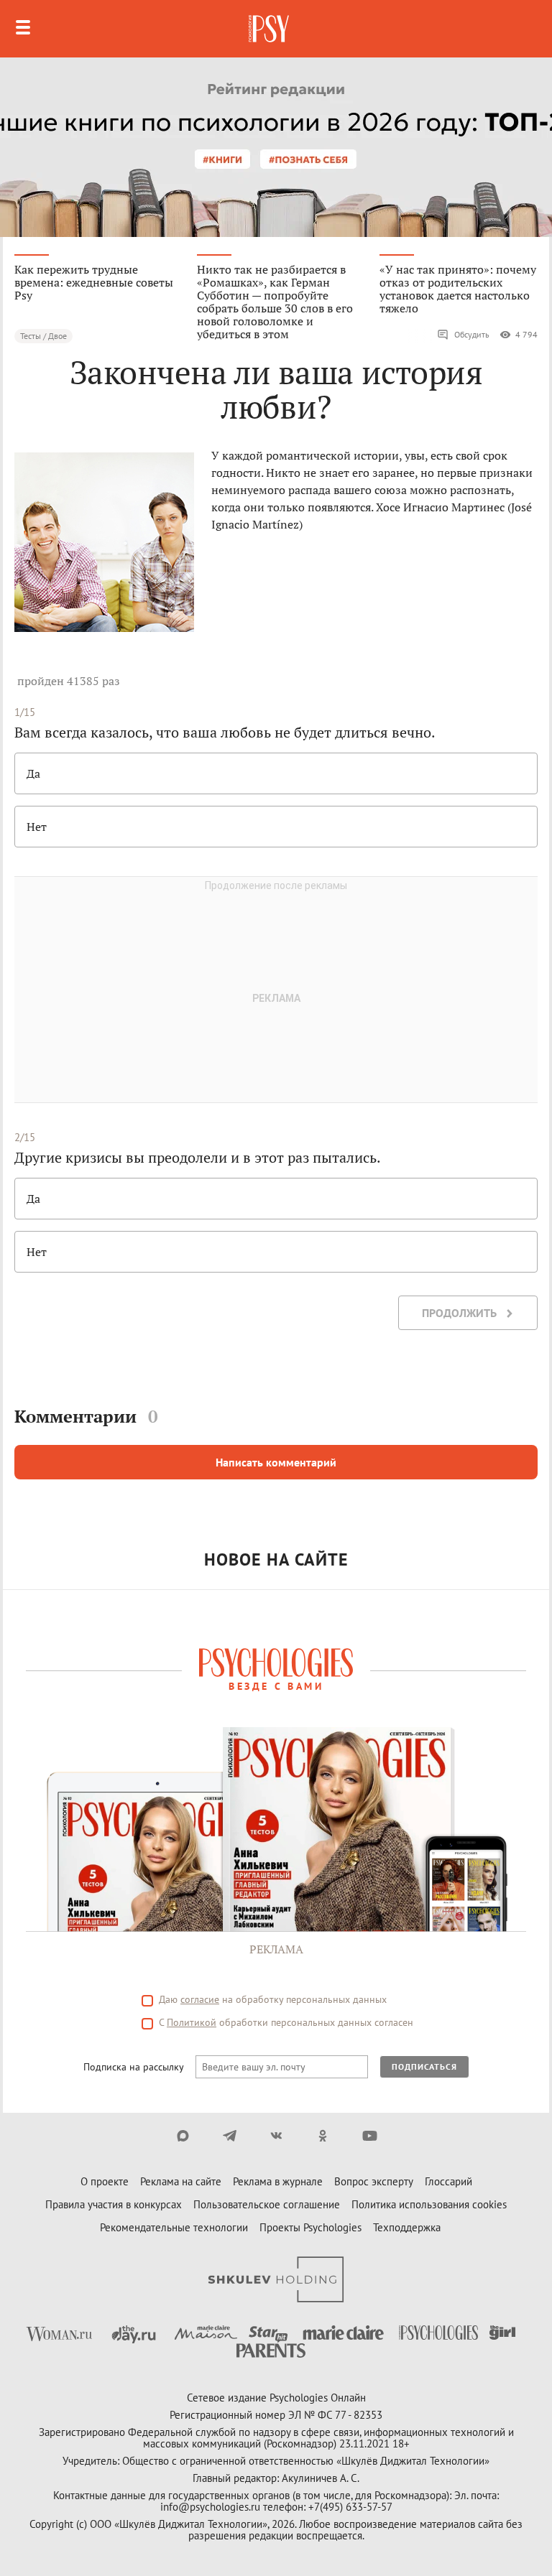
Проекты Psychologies (310, 2227)
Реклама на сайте (181, 2181)
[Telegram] (230, 2136)
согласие (200, 1999)
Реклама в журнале (278, 2181)
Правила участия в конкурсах (114, 2204)
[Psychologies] (270, 29)
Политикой (192, 2022)
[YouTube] (370, 2136)
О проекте (105, 2181)
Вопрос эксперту (374, 2181)
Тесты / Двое (43, 336)
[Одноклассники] (323, 2136)
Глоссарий (448, 2181)
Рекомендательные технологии (174, 2227)
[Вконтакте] (276, 2136)
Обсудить (472, 334)
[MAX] (183, 2136)
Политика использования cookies (429, 2204)
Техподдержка (407, 2227)
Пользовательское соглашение (267, 2204)
